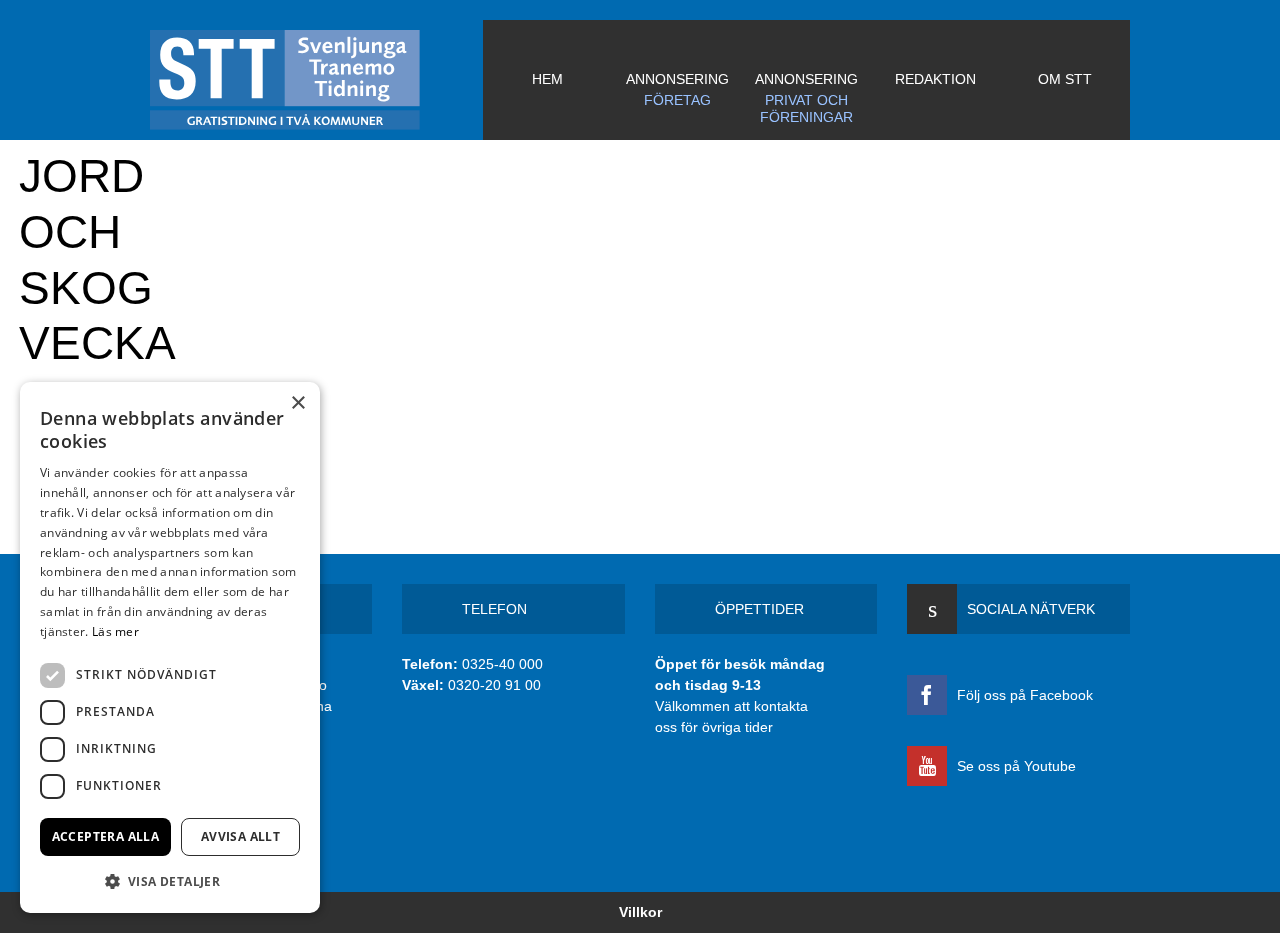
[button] (170, 881)
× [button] (297, 403)
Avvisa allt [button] (240, 836)
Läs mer (115, 631)
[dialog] (170, 647)
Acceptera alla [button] (106, 836)
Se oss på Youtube (1016, 766)
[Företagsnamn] (316, 80)
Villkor (640, 912)
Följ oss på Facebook (1025, 695)
